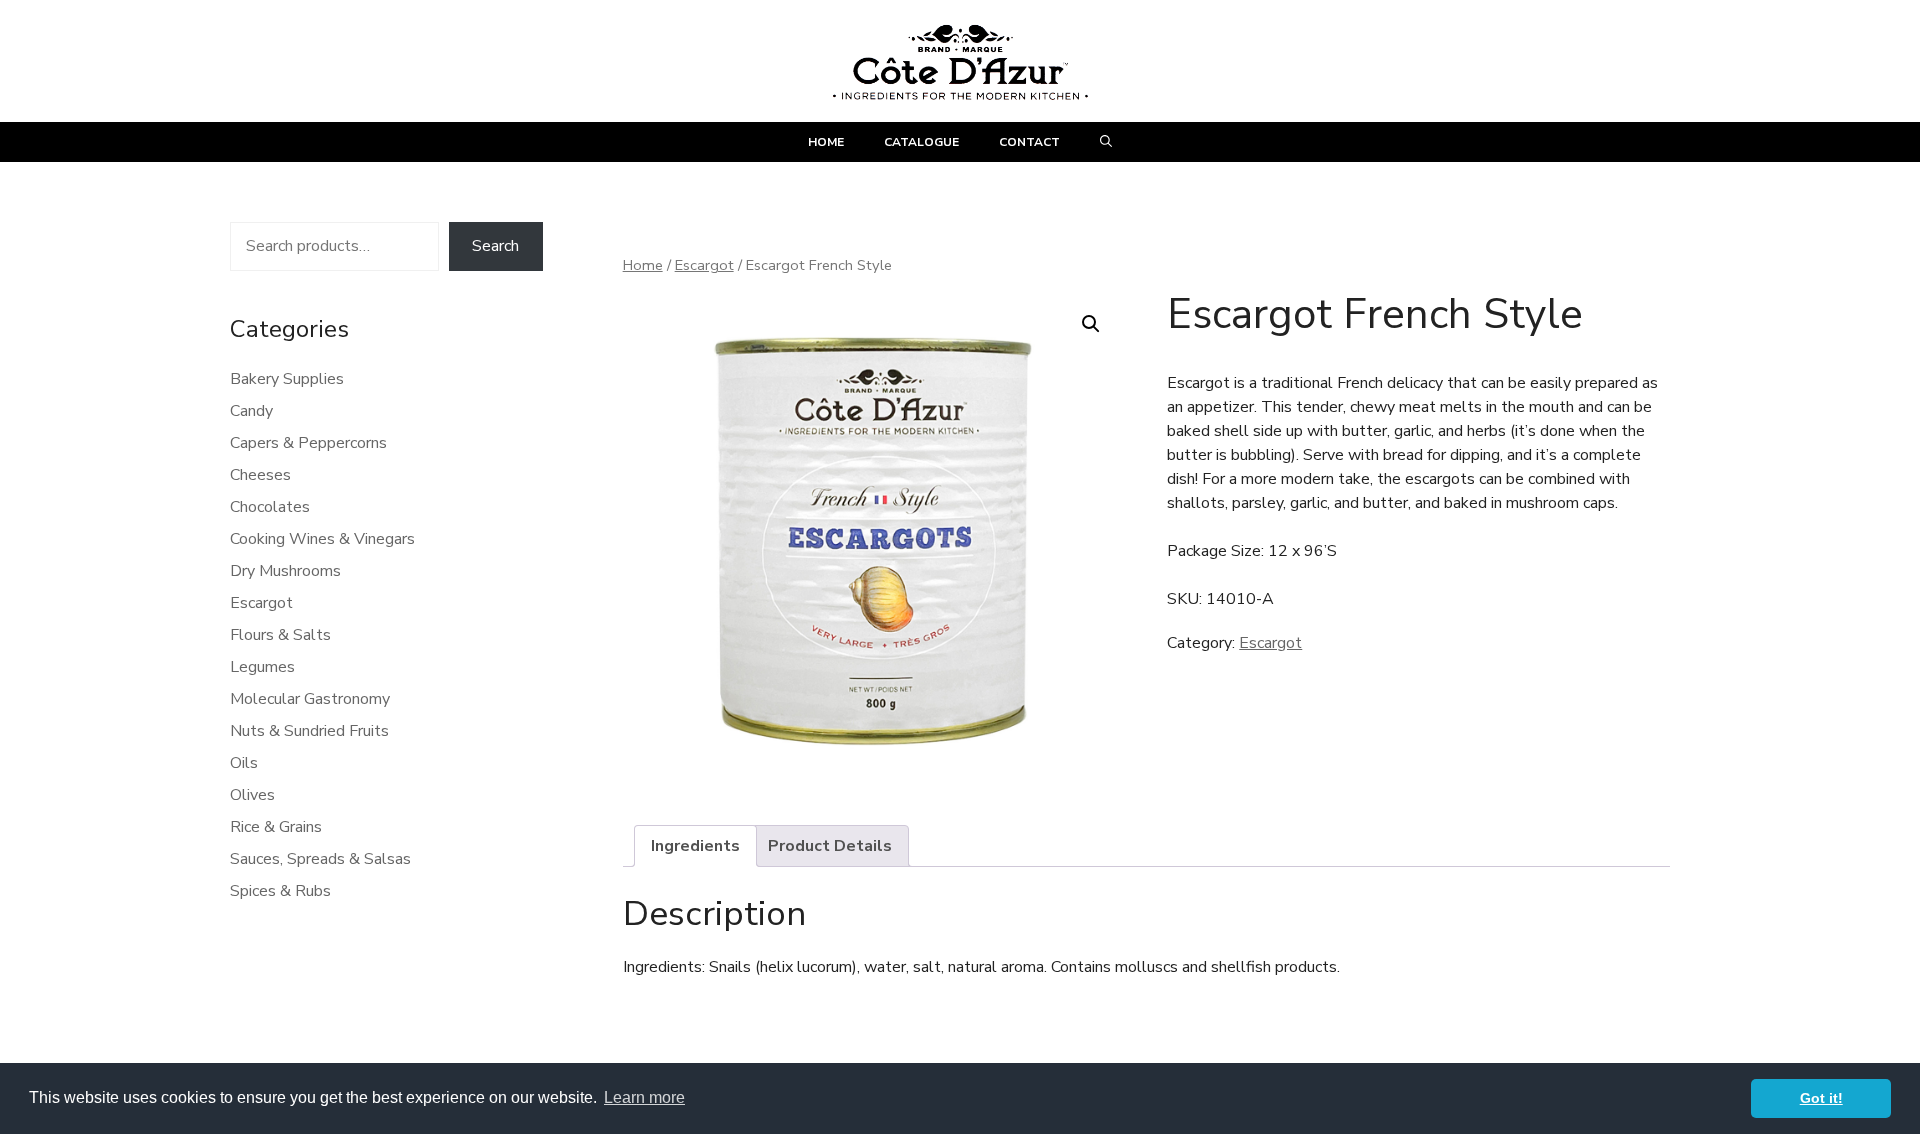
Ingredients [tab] (695, 846)
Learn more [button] (644, 1097)
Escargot (704, 265)
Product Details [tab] (830, 846)
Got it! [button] (1821, 1098)
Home (826, 142)
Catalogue (921, 142)
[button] (1106, 142)
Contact (1029, 142)
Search (495, 246)
